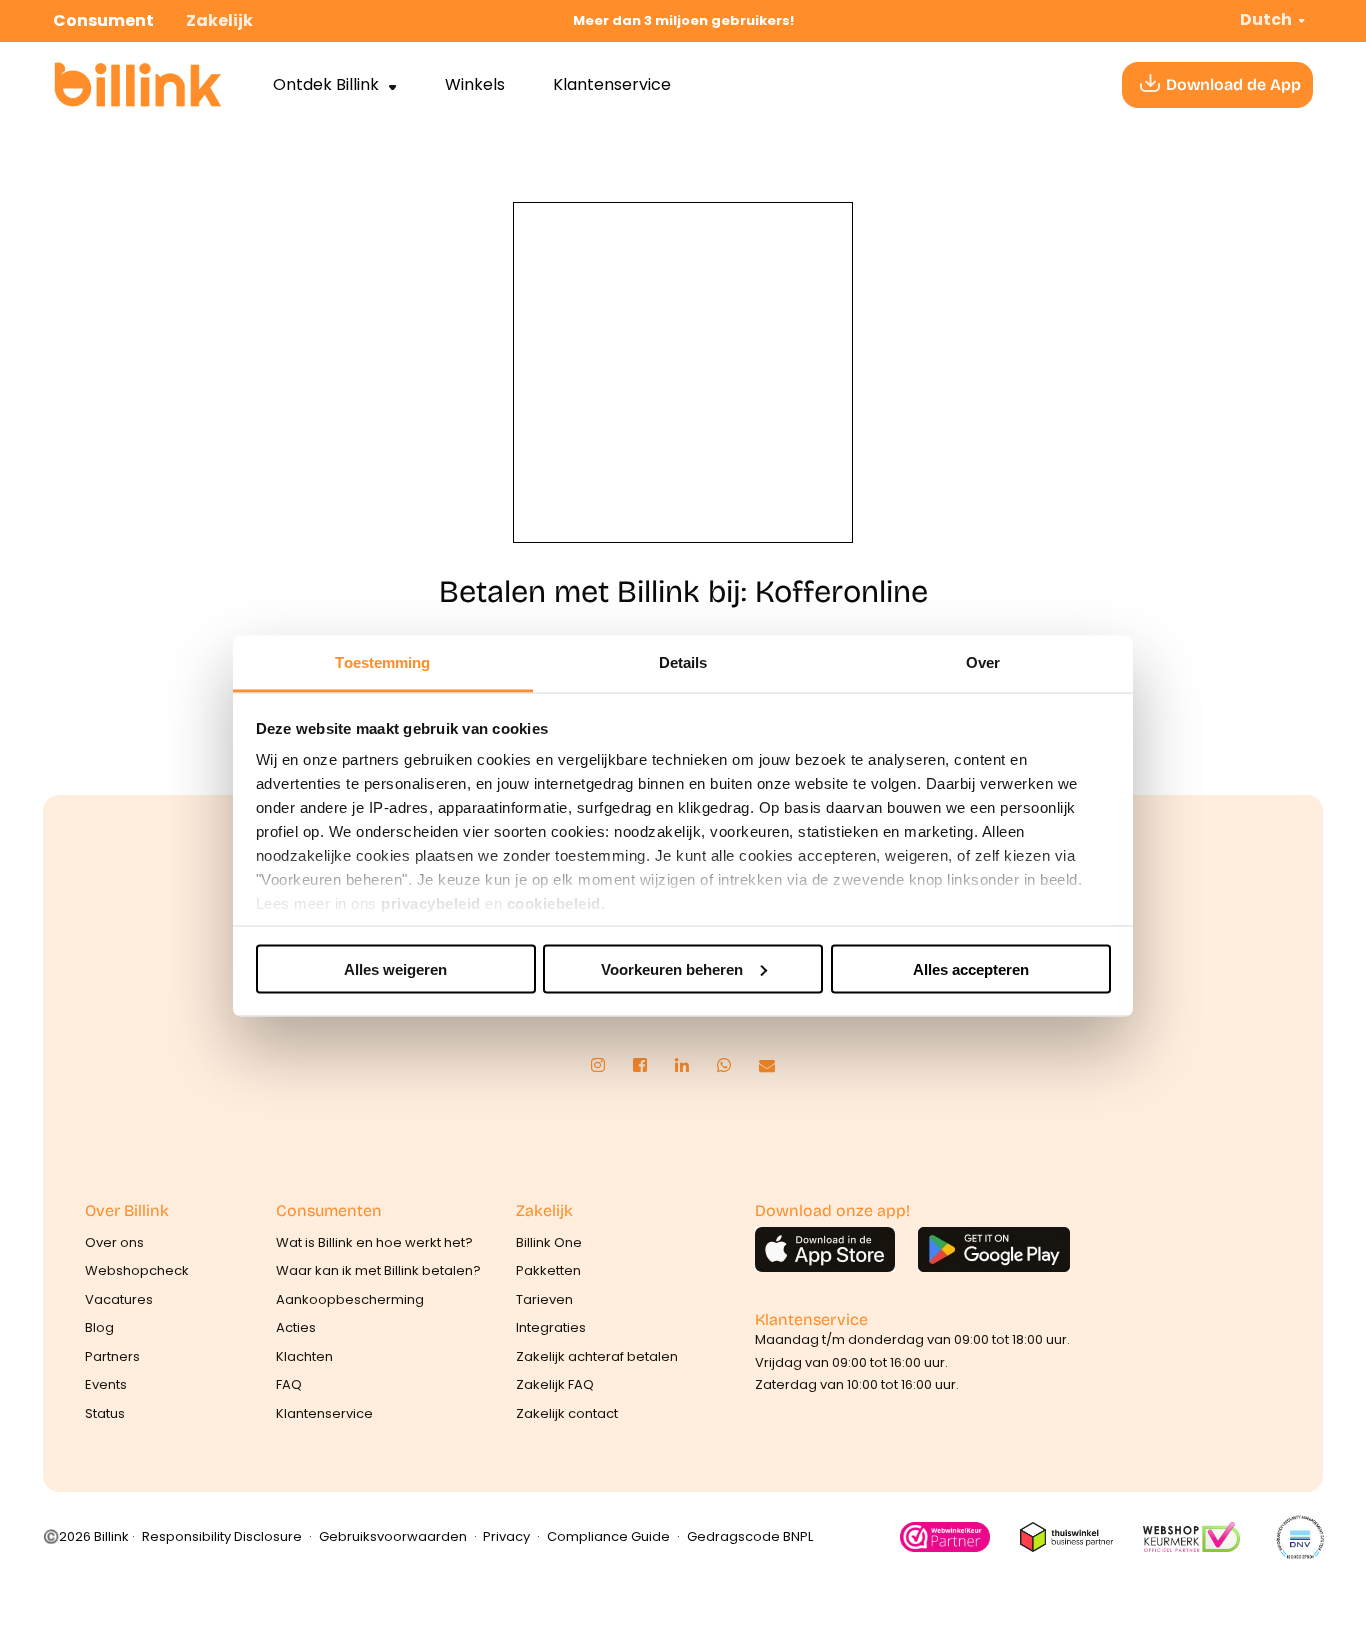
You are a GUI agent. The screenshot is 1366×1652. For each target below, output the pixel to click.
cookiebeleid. (556, 903)
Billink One (549, 1242)
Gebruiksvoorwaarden (393, 1536)
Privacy (506, 1536)
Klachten (304, 1356)
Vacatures (119, 1299)
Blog (99, 1327)
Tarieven (544, 1299)
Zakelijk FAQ (555, 1384)
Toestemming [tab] (382, 662)
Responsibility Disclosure (222, 1536)
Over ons (114, 1242)
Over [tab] (983, 662)
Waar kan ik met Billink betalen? (378, 1270)
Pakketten (548, 1270)
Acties (296, 1327)
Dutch (1266, 19)
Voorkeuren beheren (672, 968)
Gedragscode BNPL (750, 1536)
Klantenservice (612, 84)
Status (105, 1413)
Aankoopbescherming (350, 1299)
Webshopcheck (137, 1270)
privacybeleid (431, 903)
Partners (112, 1356)
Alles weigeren (395, 968)
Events (106, 1384)
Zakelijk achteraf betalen (597, 1356)
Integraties (551, 1327)
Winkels (475, 84)
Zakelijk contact (567, 1413)
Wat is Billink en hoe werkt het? (374, 1242)
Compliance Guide (608, 1536)
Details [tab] (683, 662)
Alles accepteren (971, 968)
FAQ (289, 1384)
